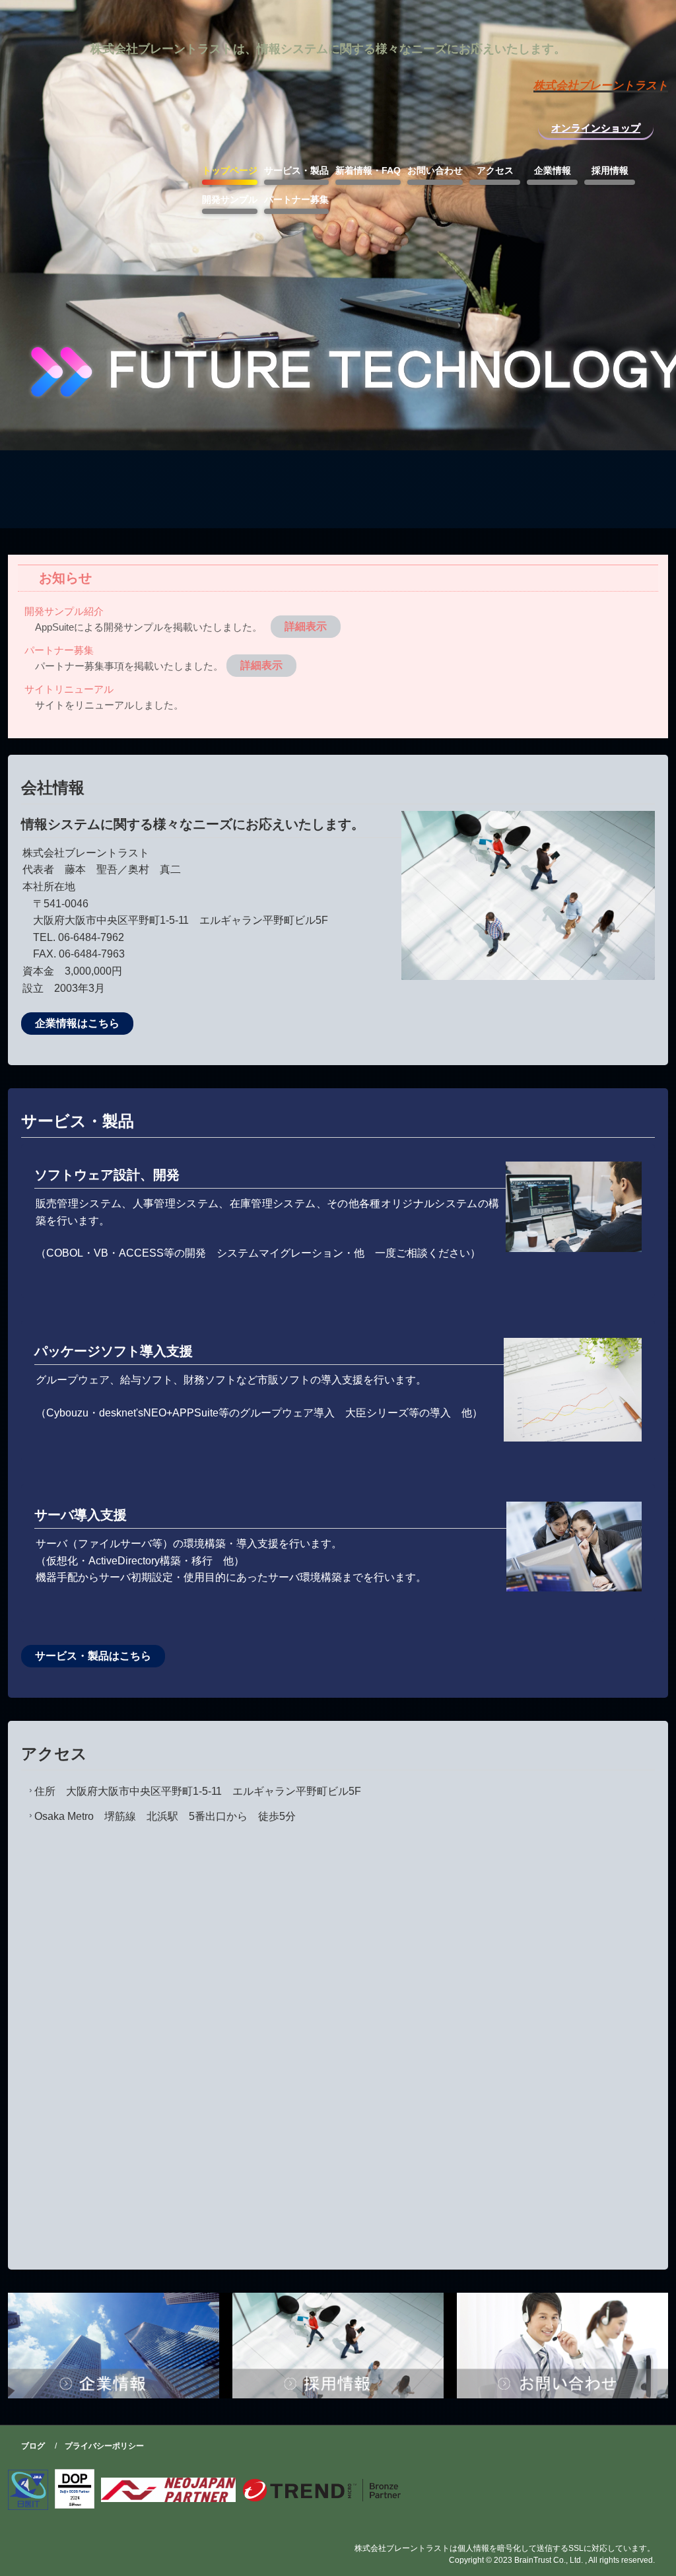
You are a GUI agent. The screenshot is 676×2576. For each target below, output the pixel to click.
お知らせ (65, 578)
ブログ (33, 2446)
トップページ (230, 170)
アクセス (495, 170)
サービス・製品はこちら (93, 1656)
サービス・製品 (296, 170)
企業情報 (553, 170)
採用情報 (610, 170)
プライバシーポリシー (104, 2446)
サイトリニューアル (69, 689)
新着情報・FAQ (368, 170)
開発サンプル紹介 (64, 611)
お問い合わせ (435, 170)
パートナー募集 (296, 199)
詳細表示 (306, 626)
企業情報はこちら (77, 1023)
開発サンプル (230, 199)
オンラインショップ (596, 128)
